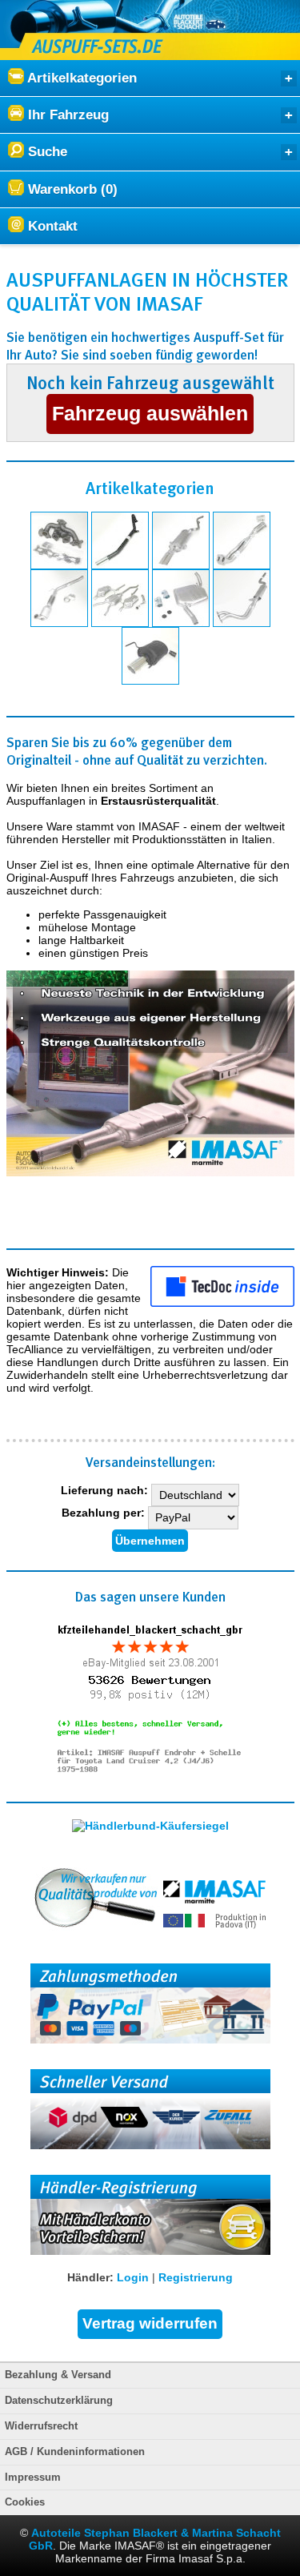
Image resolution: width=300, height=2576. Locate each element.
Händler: (90, 2277)
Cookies (25, 2502)
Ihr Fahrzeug (66, 115)
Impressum (33, 2478)
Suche (46, 152)
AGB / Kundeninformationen (75, 2452)
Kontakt (51, 226)
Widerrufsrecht (41, 2426)
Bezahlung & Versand (58, 2375)
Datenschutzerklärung (59, 2401)
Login (133, 2277)
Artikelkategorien (80, 78)
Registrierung (196, 2277)
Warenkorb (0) (71, 189)
